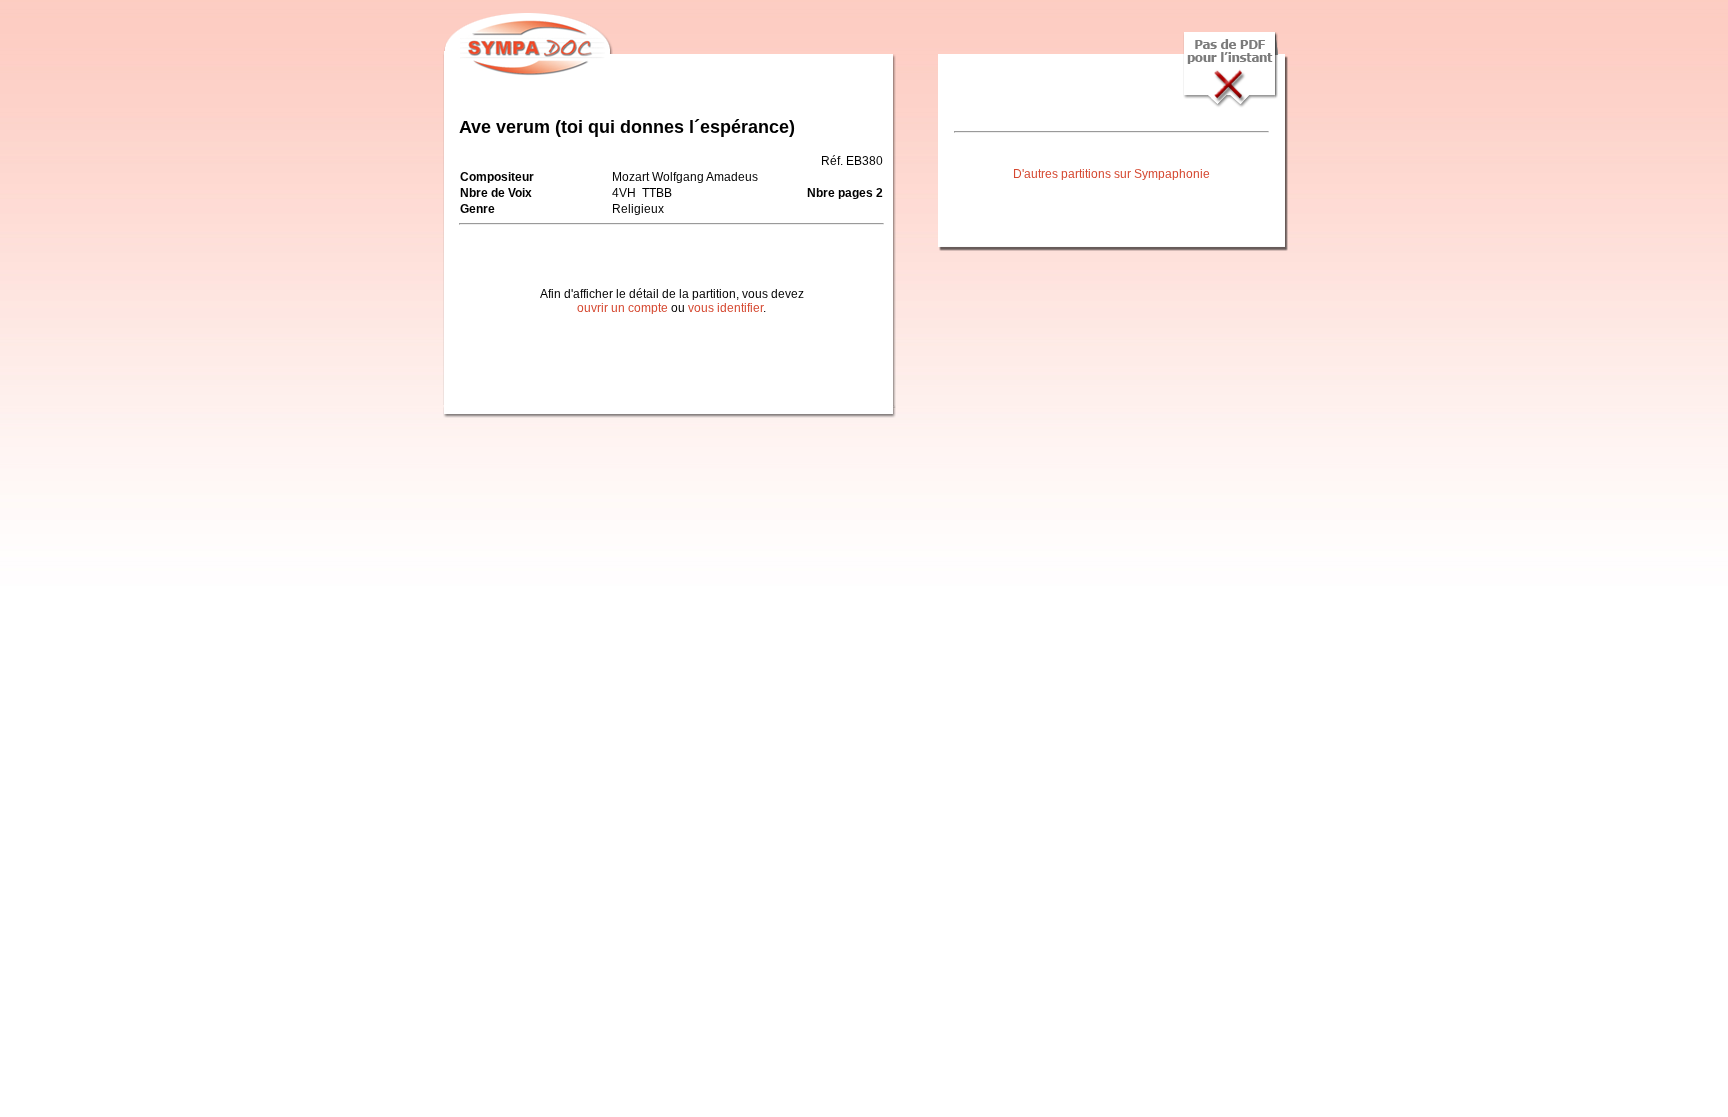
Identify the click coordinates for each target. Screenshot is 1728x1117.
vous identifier (725, 308)
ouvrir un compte (622, 308)
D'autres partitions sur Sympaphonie (1111, 174)
